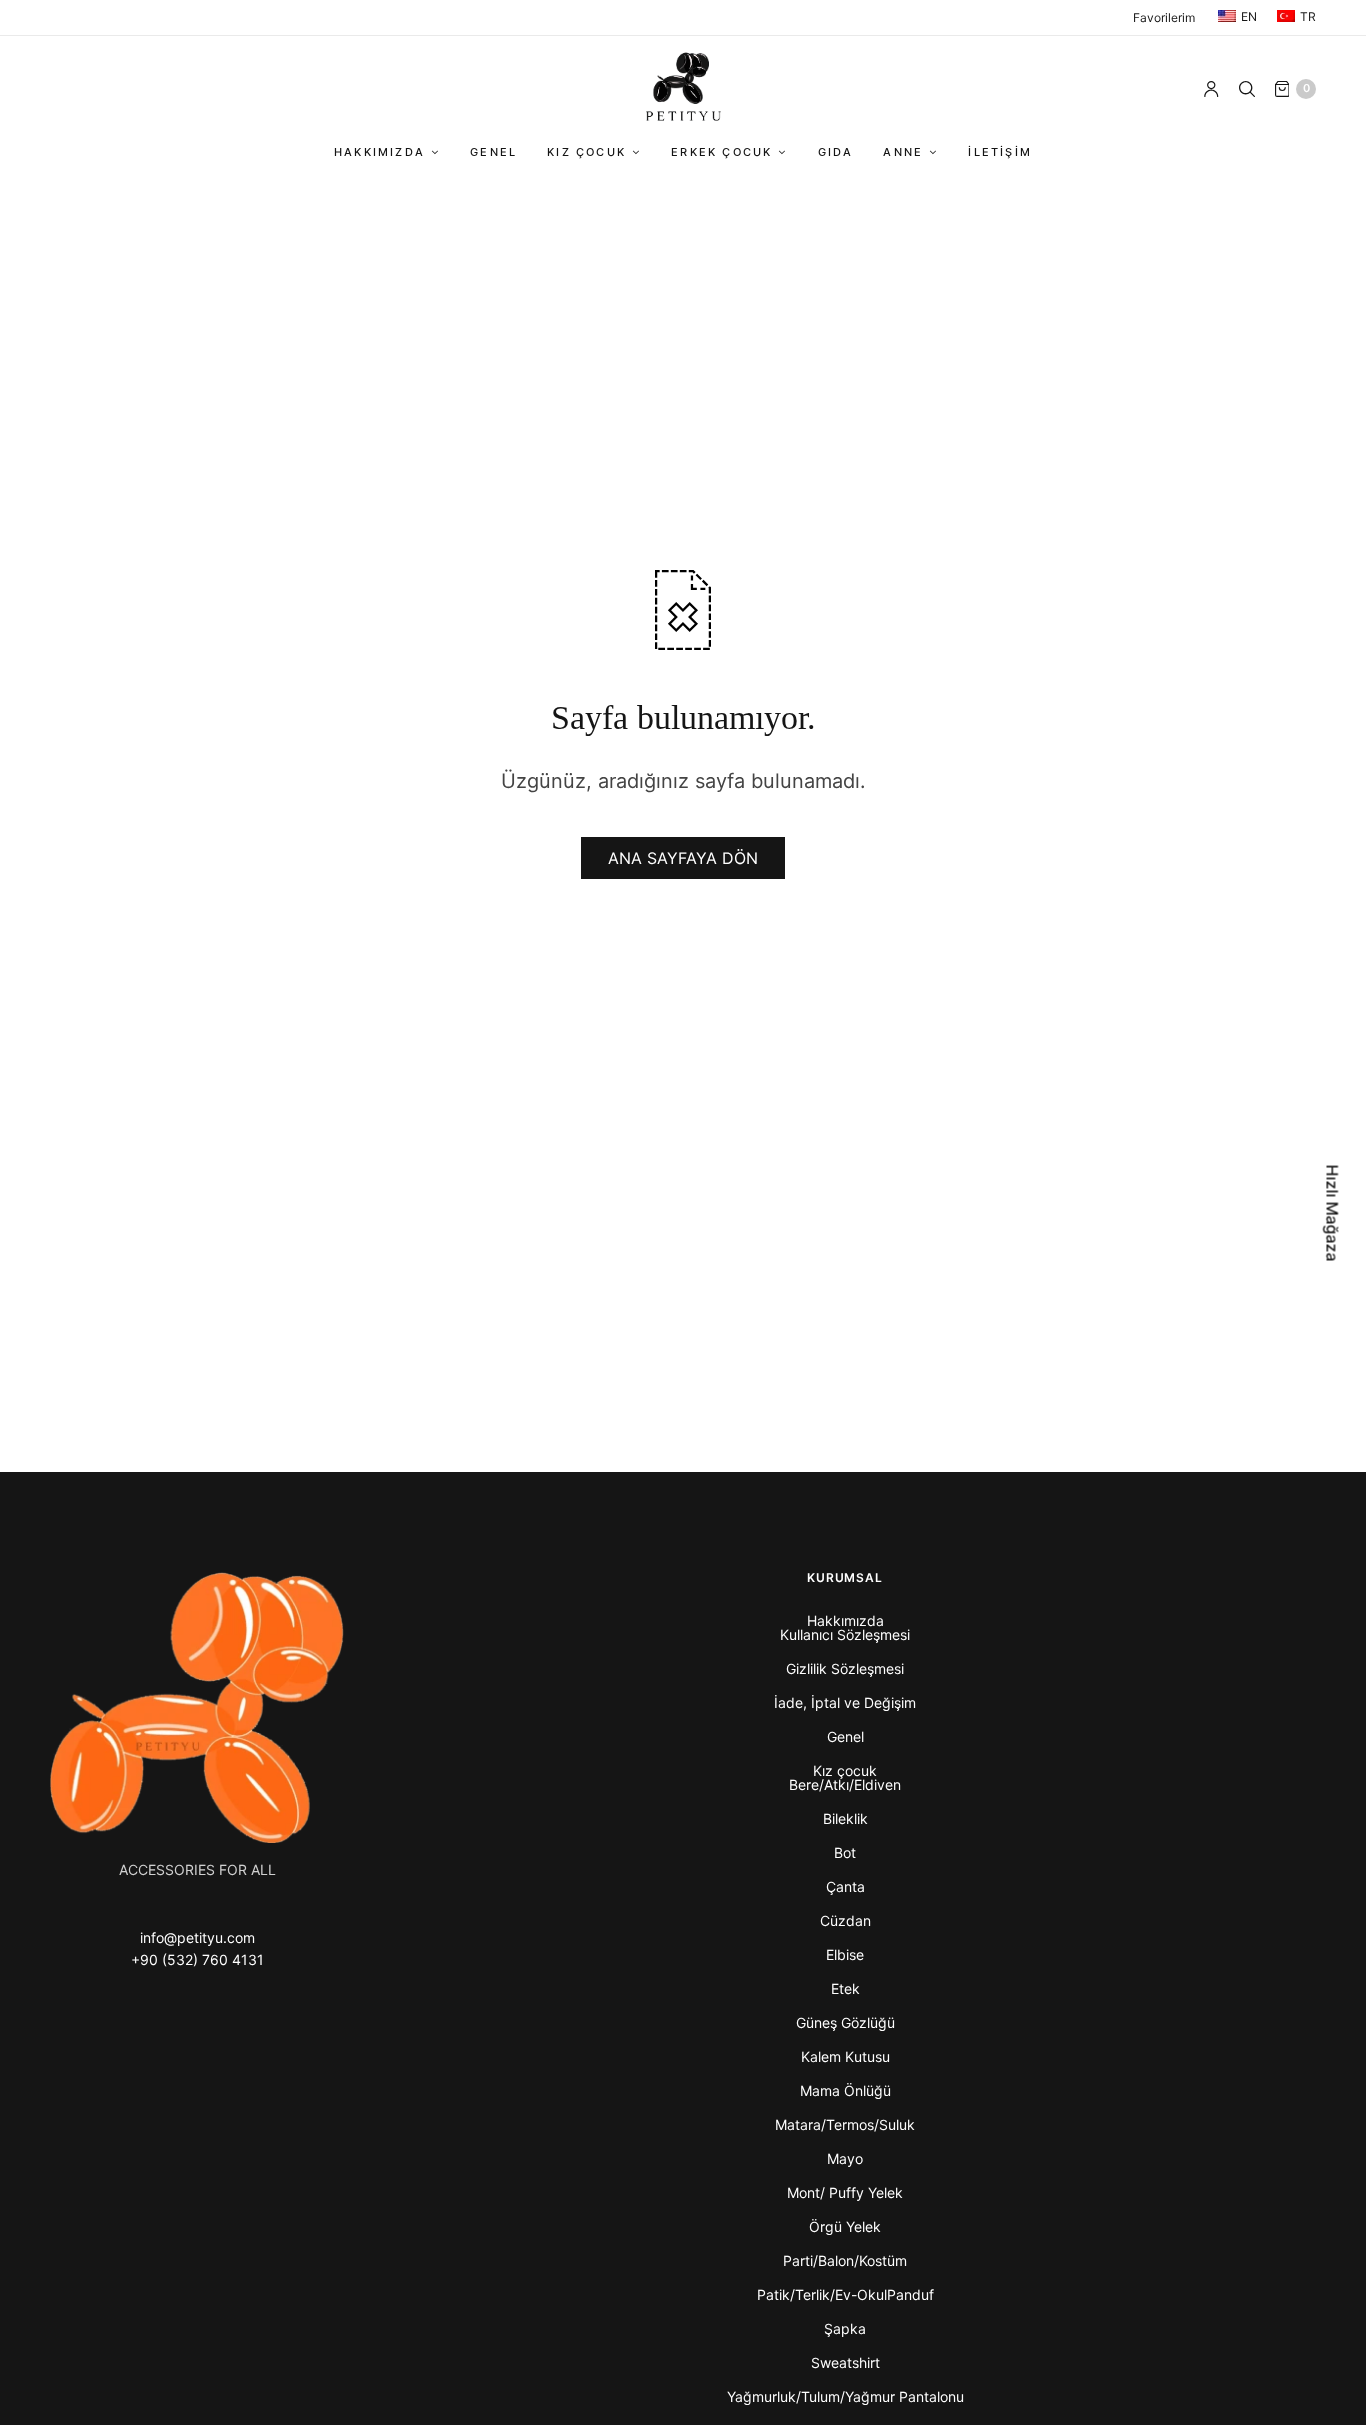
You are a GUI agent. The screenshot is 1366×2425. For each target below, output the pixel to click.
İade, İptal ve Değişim (845, 1702)
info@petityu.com (197, 1937)
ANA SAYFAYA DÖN (683, 858)
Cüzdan (845, 1920)
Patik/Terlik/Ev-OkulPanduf (845, 2294)
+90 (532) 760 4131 (197, 1959)
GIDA (836, 152)
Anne (903, 152)
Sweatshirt (845, 2362)
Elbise (845, 1954)
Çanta (845, 1886)
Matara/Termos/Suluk (845, 2124)
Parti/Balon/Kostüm (845, 2260)
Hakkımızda (379, 152)
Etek (845, 1988)
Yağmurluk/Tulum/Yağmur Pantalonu (845, 2396)
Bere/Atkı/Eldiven (845, 1784)
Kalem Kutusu (845, 2056)
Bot (845, 1852)
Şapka (845, 2328)
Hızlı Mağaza (1333, 1212)
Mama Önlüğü (845, 2090)
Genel (493, 152)
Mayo (845, 2158)
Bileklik (845, 1818)
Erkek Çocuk (721, 152)
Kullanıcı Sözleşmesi (845, 1634)
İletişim (1000, 152)
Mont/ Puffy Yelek (845, 2192)
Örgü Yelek (845, 2226)
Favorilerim (1164, 17)
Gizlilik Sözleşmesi (845, 1668)
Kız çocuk (586, 152)
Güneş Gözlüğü (845, 2022)
